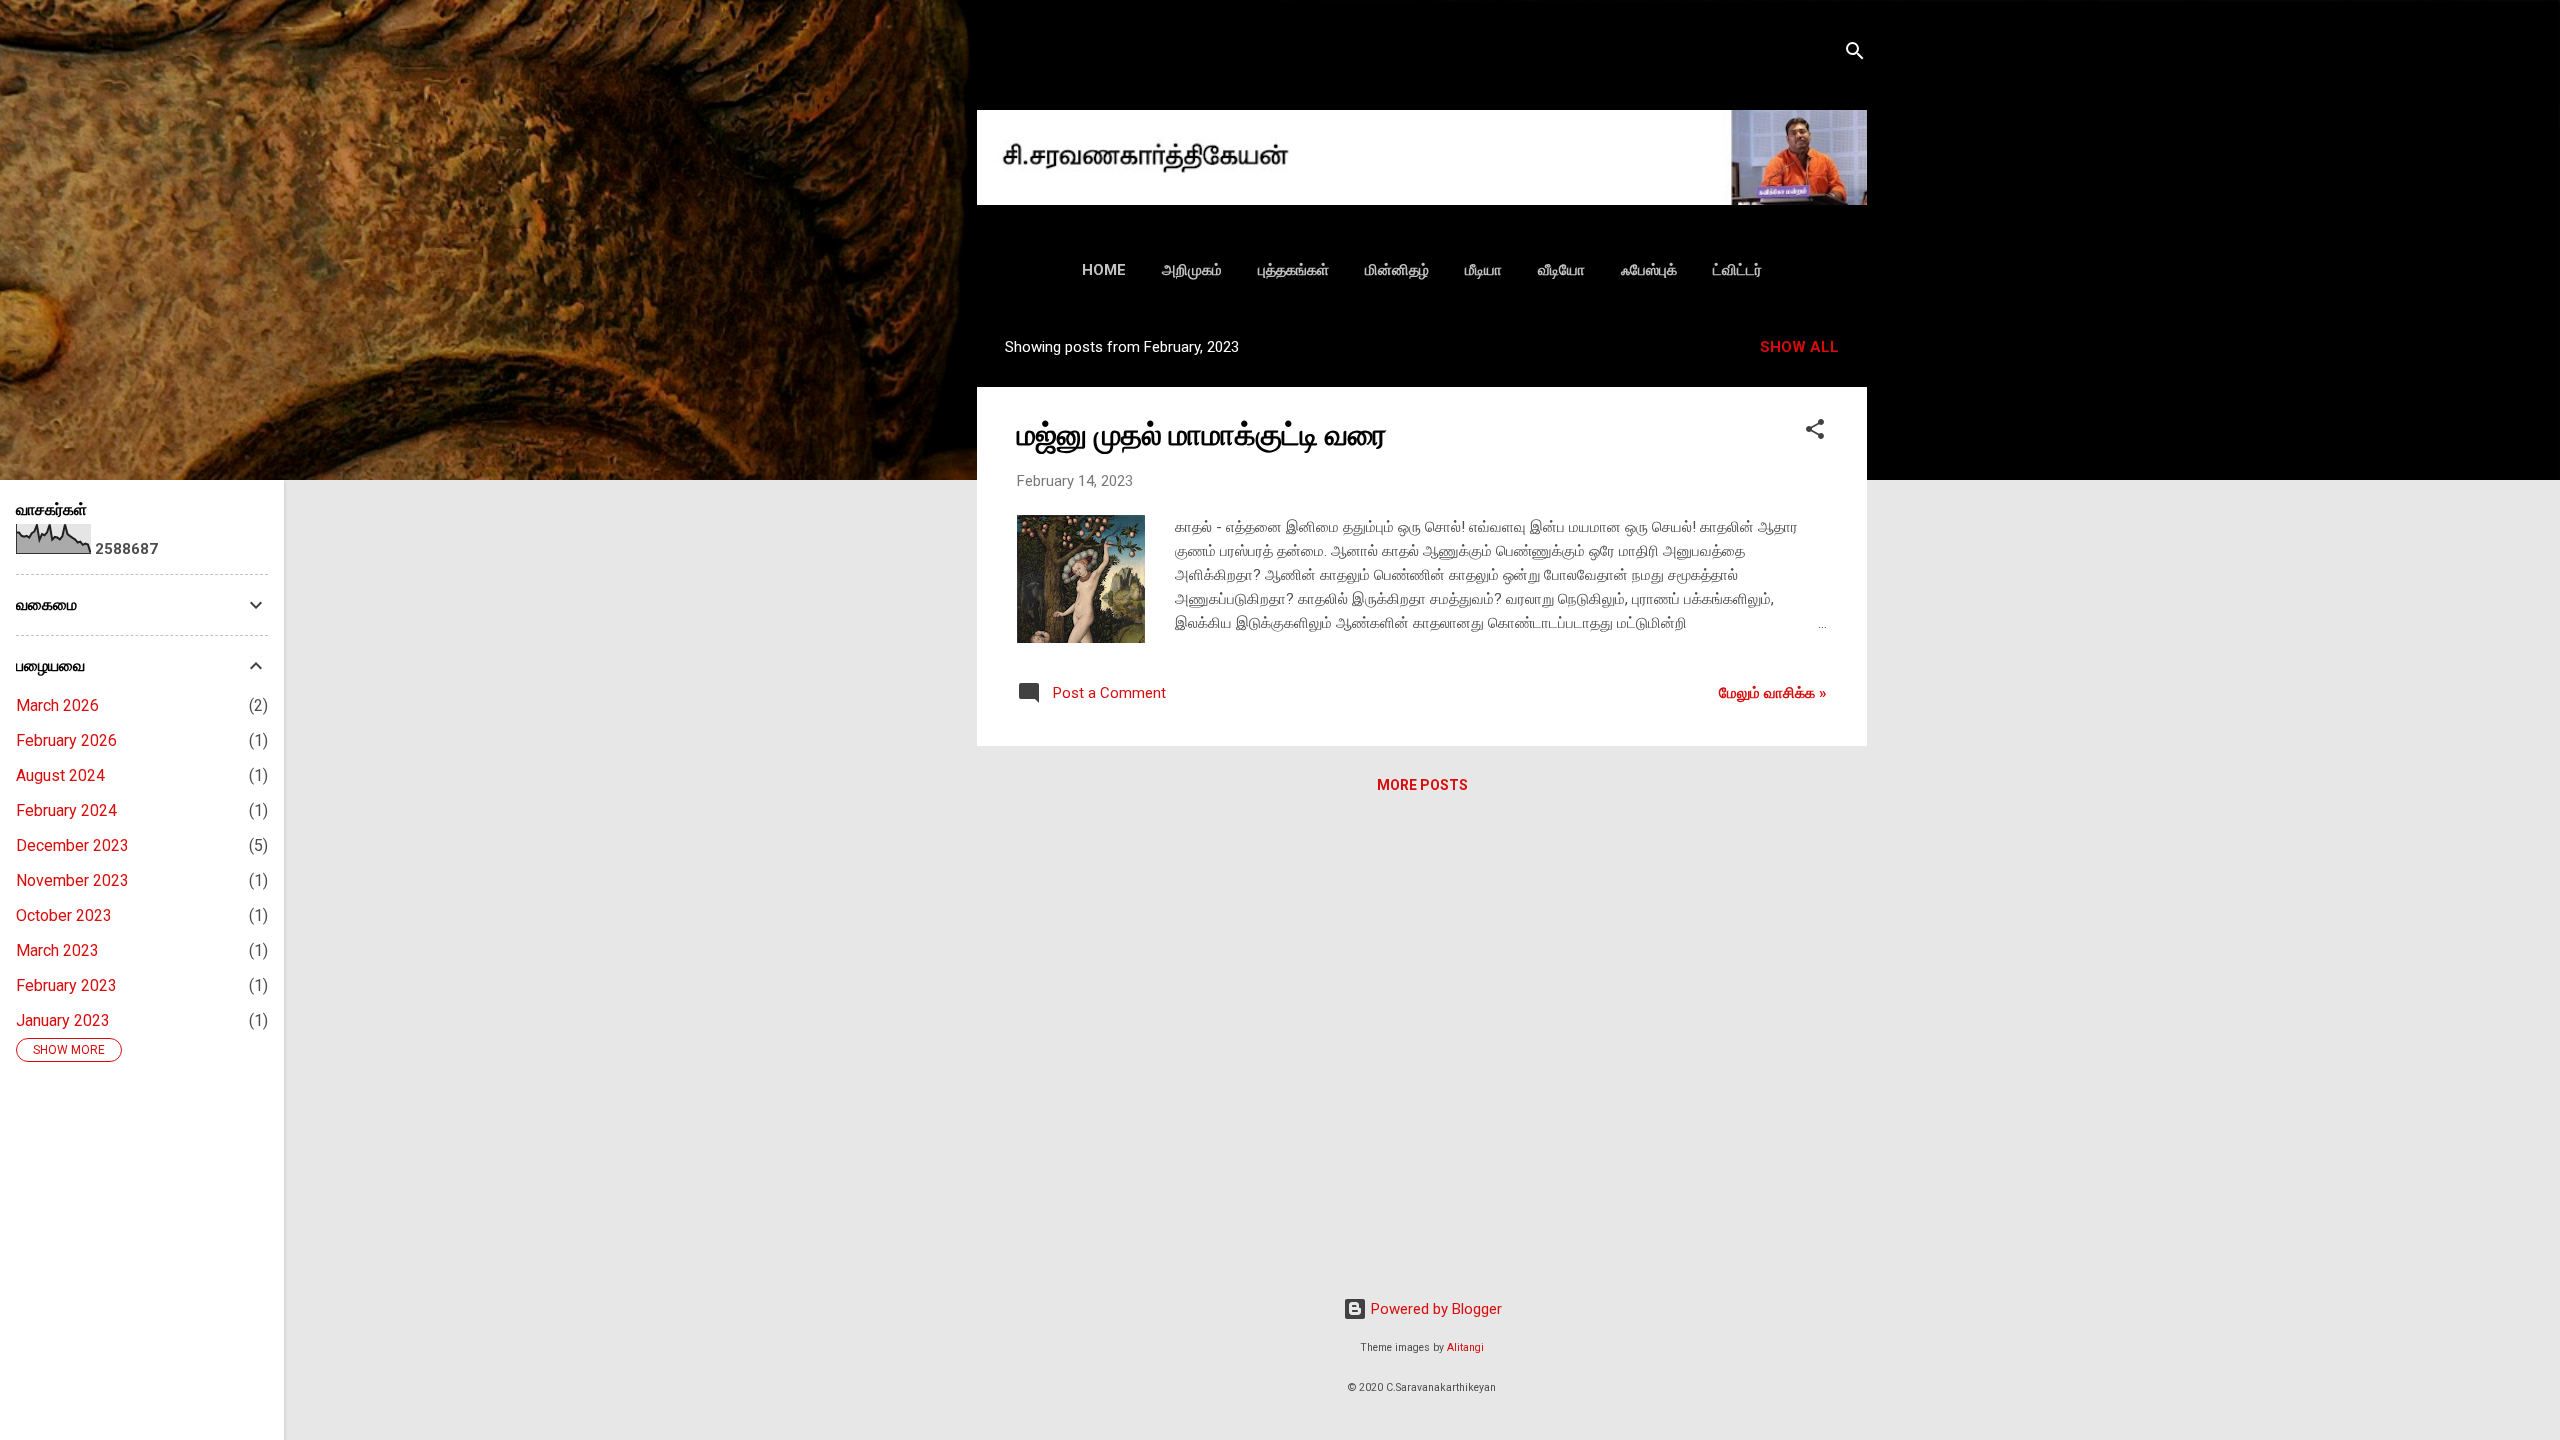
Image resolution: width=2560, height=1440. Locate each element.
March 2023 (57, 950)
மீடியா (1483, 270)
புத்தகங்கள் (1293, 270)
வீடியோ (1561, 270)
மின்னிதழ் (1397, 270)
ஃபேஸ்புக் (1649, 270)
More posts (1422, 785)
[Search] (1855, 54)
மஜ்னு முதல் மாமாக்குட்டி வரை (1202, 434)
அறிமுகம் (1192, 270)
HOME (1104, 270)
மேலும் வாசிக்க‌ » (1773, 693)
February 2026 (66, 740)
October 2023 (64, 915)
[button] (1815, 432)
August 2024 (60, 775)
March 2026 (57, 705)
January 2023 (63, 1020)
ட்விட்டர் (1737, 270)
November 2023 (72, 880)
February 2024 (66, 810)
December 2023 (72, 845)
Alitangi (1465, 1347)
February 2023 (66, 985)
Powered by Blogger (1434, 1309)
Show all (1799, 347)
